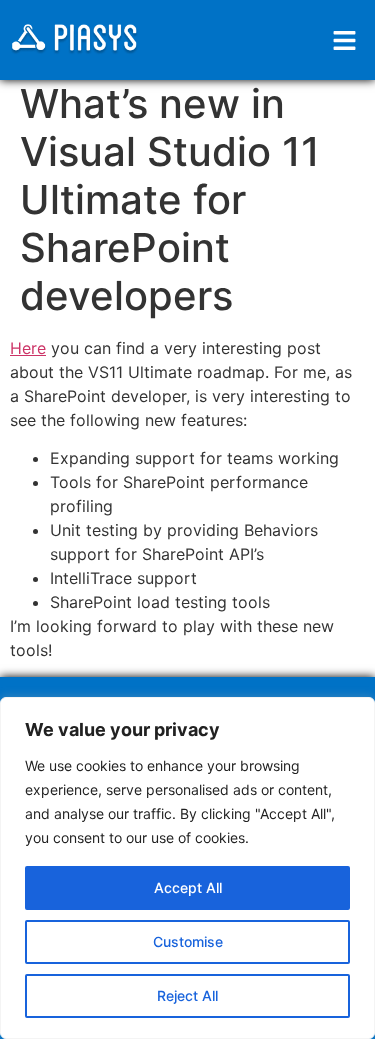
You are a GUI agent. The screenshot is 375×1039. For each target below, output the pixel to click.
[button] (345, 40)
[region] (187, 868)
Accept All (188, 887)
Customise (188, 941)
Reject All (187, 995)
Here (28, 348)
